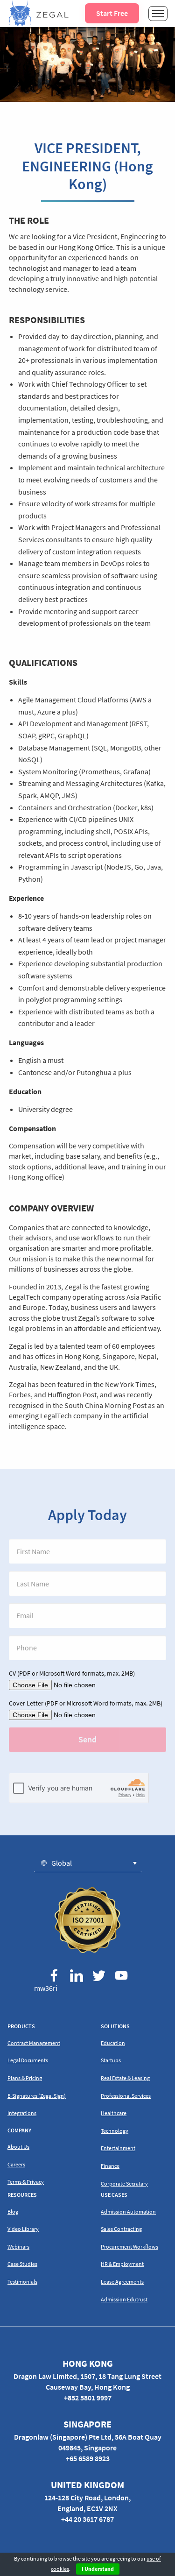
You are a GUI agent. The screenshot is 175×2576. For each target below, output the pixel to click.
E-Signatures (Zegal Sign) (37, 2096)
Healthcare (114, 2113)
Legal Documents (28, 2060)
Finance (110, 2166)
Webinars (18, 2247)
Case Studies (22, 2264)
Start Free (112, 13)
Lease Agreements (122, 2282)
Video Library (23, 2229)
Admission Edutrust (124, 2299)
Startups (111, 2060)
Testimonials (22, 2282)
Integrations (22, 2113)
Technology (115, 2131)
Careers (16, 2164)
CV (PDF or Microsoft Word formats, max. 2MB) (72, 1673)
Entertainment (118, 2148)
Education (113, 2043)
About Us (18, 2147)
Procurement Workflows (129, 2247)
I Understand (98, 2569)
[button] (88, 1863)
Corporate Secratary (124, 2183)
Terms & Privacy (26, 2182)
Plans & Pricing (25, 2078)
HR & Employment (122, 2264)
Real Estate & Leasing (125, 2078)
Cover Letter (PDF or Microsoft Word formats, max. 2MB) (86, 1703)
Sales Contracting (121, 2229)
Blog (13, 2212)
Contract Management (34, 2043)
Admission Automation (128, 2212)
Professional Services (126, 2096)
